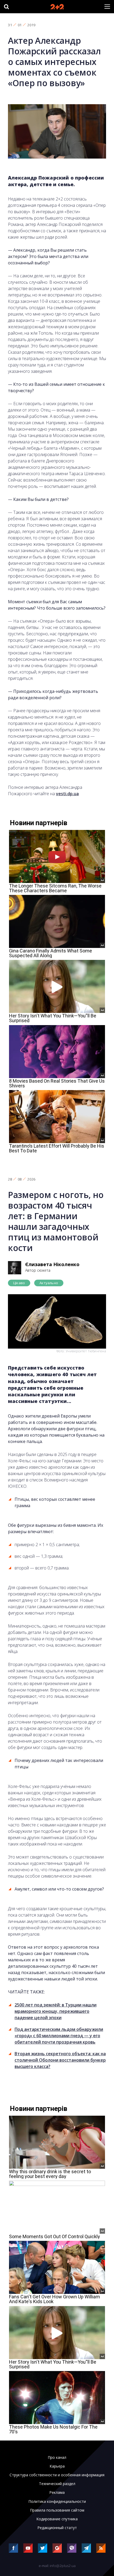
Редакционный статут (57, 2528)
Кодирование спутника (57, 2519)
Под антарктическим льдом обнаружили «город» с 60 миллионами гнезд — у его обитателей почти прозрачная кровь (59, 2036)
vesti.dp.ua (67, 794)
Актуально (49, 1283)
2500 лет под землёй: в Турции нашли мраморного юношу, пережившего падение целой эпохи (56, 2011)
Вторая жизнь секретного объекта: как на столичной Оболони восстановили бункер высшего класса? (60, 2060)
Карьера (57, 2466)
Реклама (57, 2492)
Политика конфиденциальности (57, 2501)
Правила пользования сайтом (57, 2510)
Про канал (57, 2457)
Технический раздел (57, 2484)
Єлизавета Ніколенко (52, 1264)
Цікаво (19, 1283)
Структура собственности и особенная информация (57, 2475)
